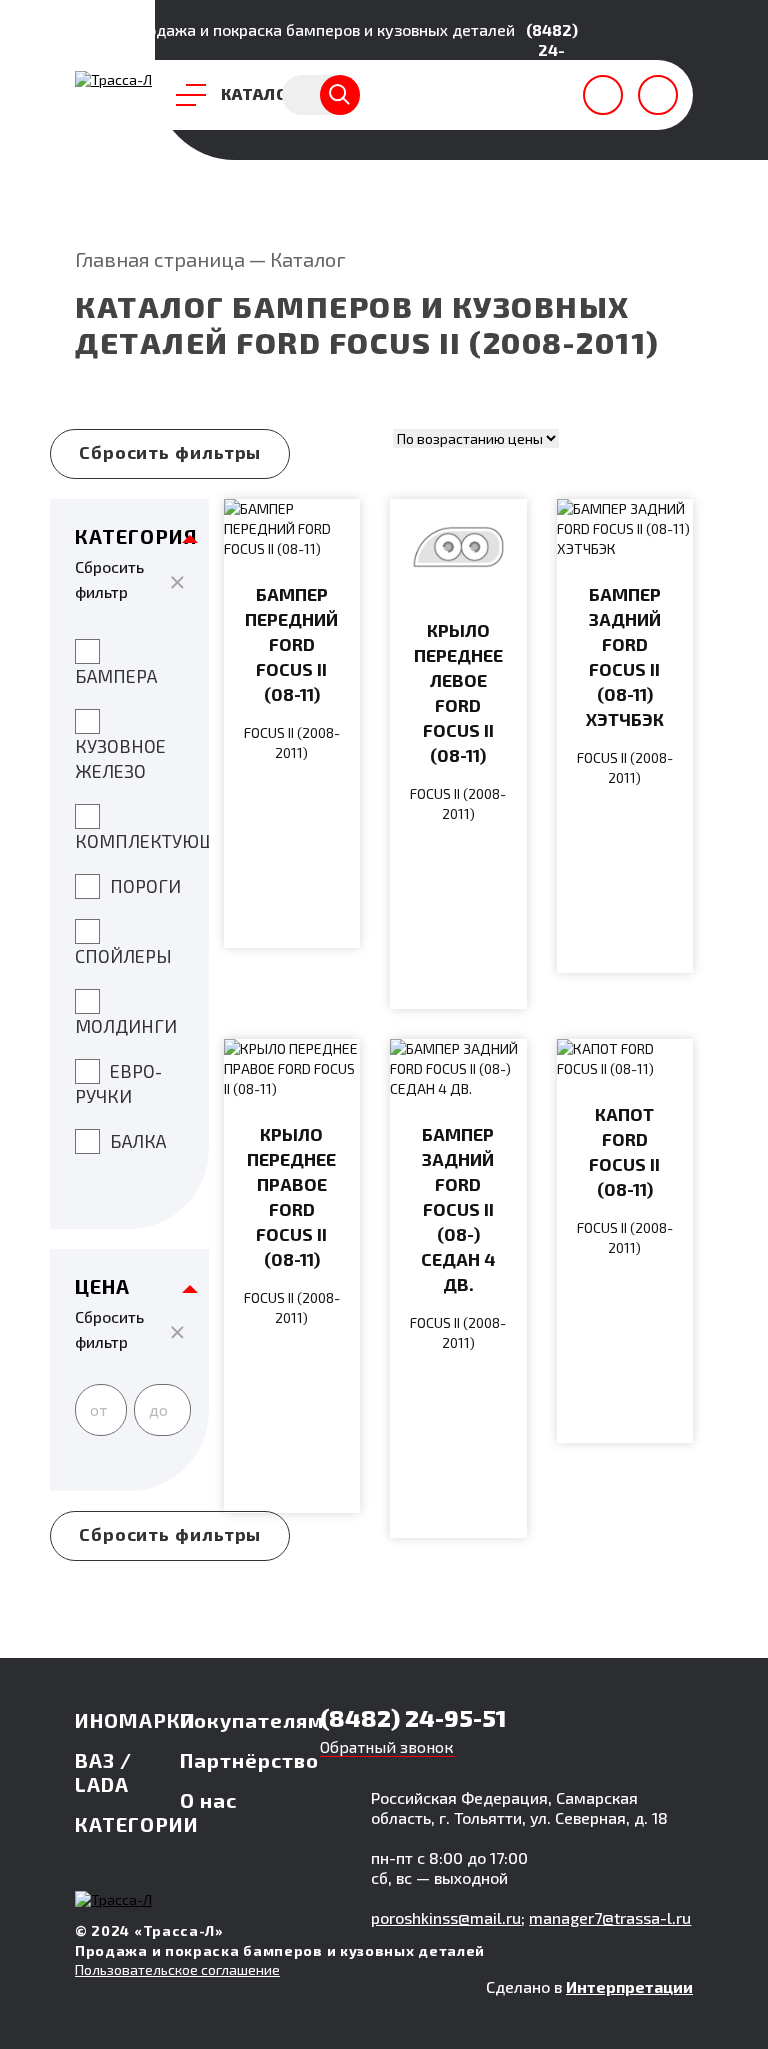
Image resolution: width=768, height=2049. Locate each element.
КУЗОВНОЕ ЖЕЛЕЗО (120, 758)
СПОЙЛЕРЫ (123, 956)
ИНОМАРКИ (135, 1720)
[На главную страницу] (113, 79)
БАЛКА (138, 1141)
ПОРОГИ (145, 886)
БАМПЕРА (116, 676)
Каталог (308, 259)
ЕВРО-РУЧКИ (118, 1083)
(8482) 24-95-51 (552, 49)
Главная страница (160, 259)
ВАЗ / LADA (103, 1772)
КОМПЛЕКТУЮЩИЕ (142, 841)
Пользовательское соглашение (177, 1969)
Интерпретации (629, 1986)
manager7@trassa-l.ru (610, 1917)
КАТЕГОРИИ (137, 1824)
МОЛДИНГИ (126, 1026)
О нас (208, 1800)
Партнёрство (249, 1760)
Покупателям (252, 1720)
